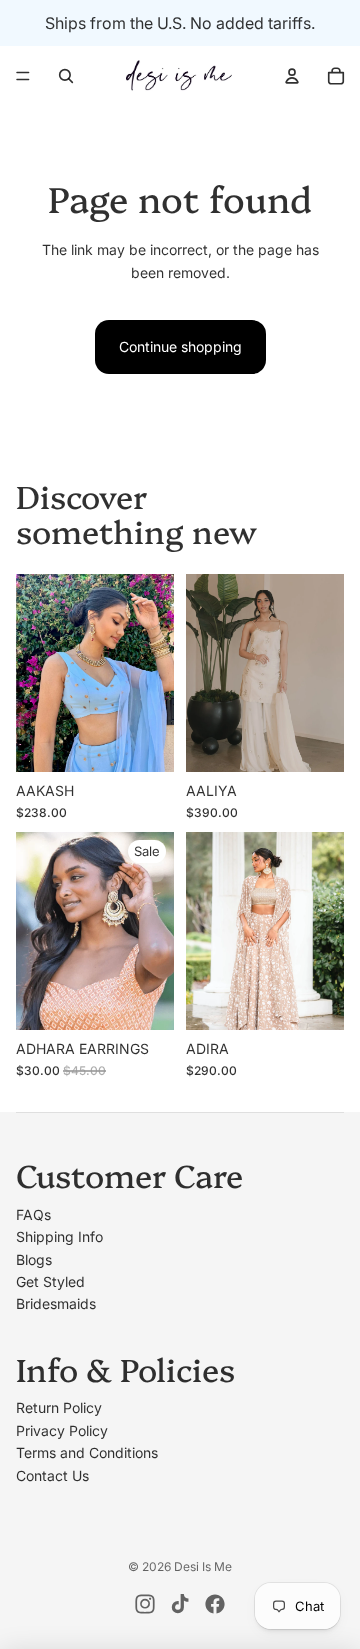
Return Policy (59, 1407)
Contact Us (52, 1475)
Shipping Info (59, 1236)
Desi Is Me (203, 1566)
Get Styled (50, 1281)
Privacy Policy (62, 1430)
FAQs (33, 1214)
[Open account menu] (292, 76)
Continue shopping (180, 346)
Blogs (34, 1259)
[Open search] (66, 76)
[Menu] (23, 76)
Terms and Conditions (87, 1452)
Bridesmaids (56, 1303)
